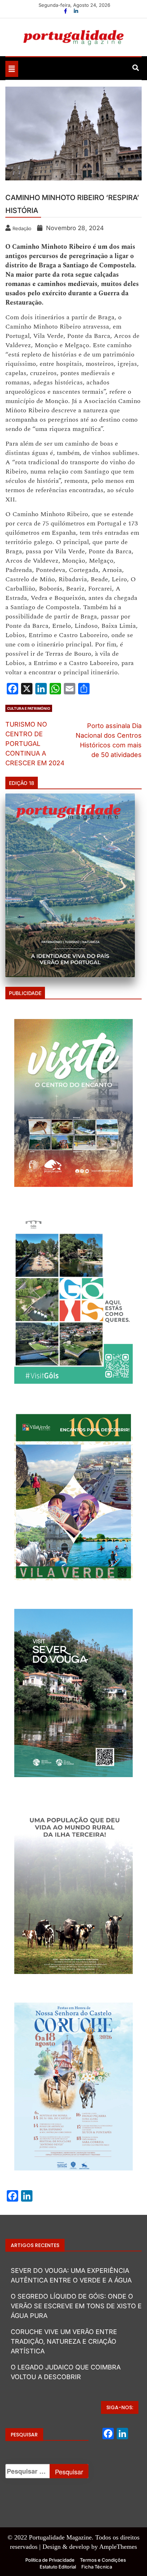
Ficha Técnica (97, 2567)
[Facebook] (66, 11)
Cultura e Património (29, 708)
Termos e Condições (103, 2560)
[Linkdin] (76, 11)
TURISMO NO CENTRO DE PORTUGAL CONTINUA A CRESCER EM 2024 (35, 744)
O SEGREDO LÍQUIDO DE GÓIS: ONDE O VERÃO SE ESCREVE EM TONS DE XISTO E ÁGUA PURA (76, 2306)
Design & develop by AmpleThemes (90, 2547)
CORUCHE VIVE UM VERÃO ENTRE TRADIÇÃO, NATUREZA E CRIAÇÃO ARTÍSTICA (64, 2341)
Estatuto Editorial (58, 2567)
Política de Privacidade (50, 2560)
